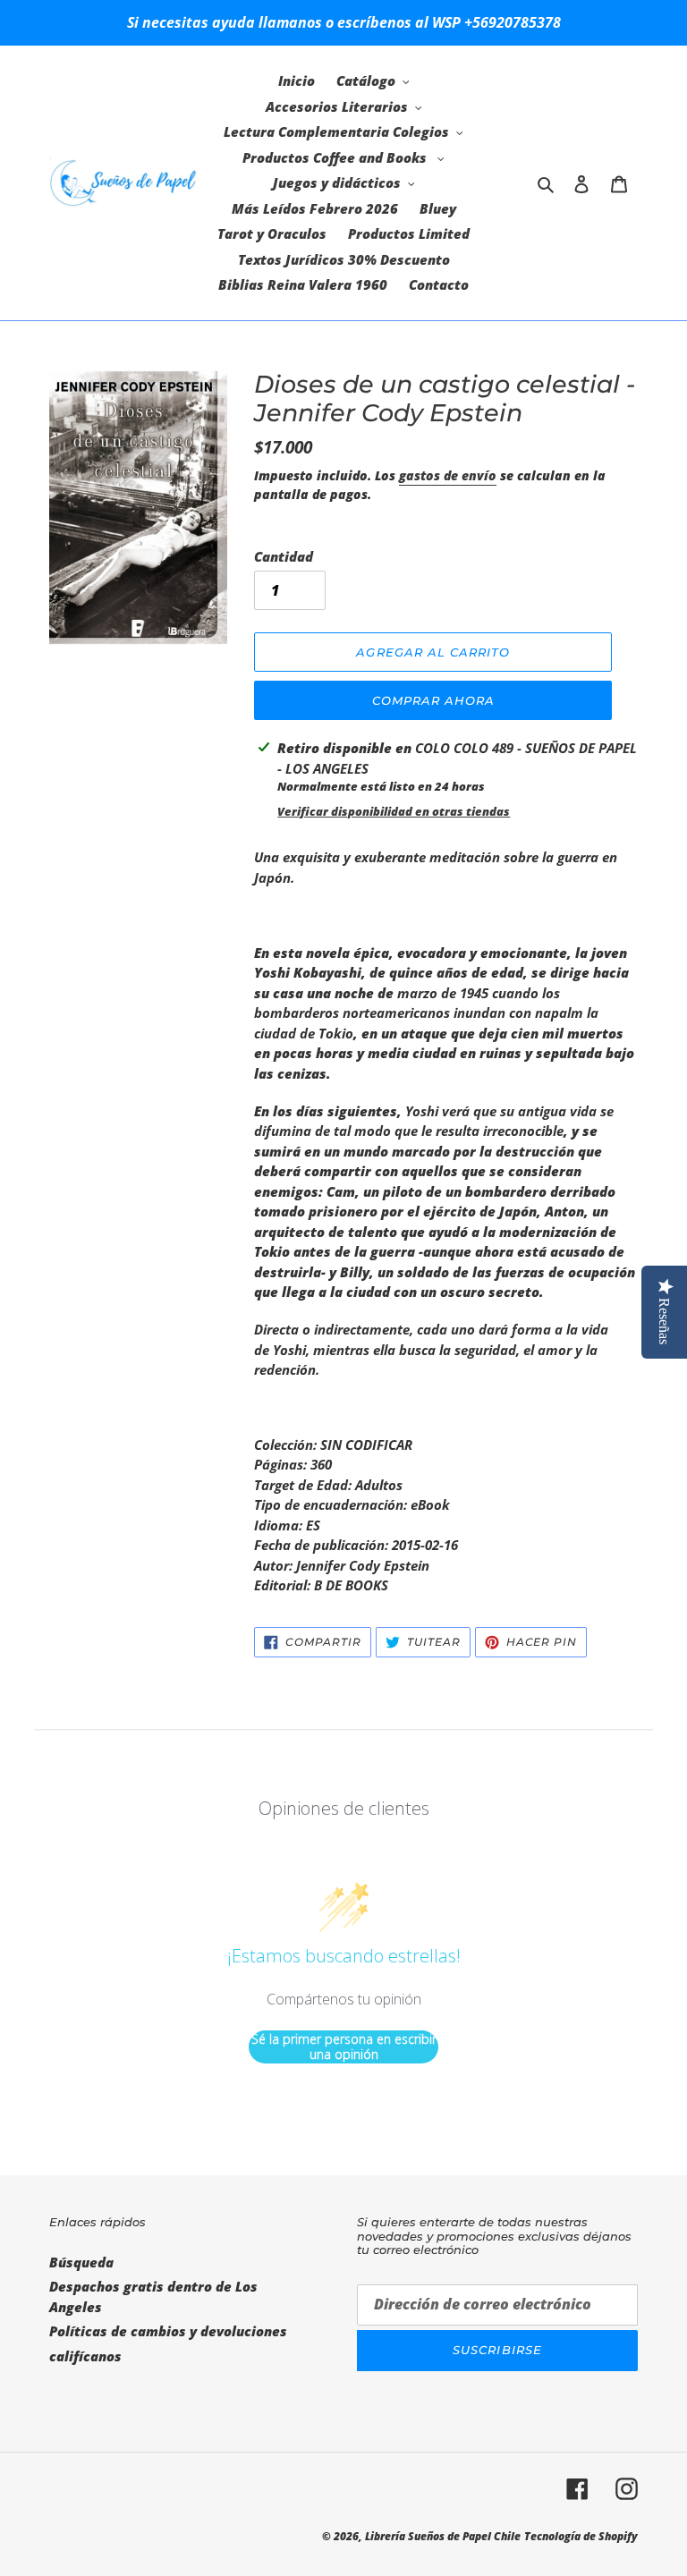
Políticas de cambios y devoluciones (168, 2331)
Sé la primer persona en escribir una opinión (344, 2047)
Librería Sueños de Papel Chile (443, 2536)
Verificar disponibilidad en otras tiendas (394, 811)
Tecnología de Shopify (581, 2536)
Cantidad (284, 556)
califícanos (85, 2356)
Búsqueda (81, 2262)
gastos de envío (448, 475)
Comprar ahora (434, 700)
